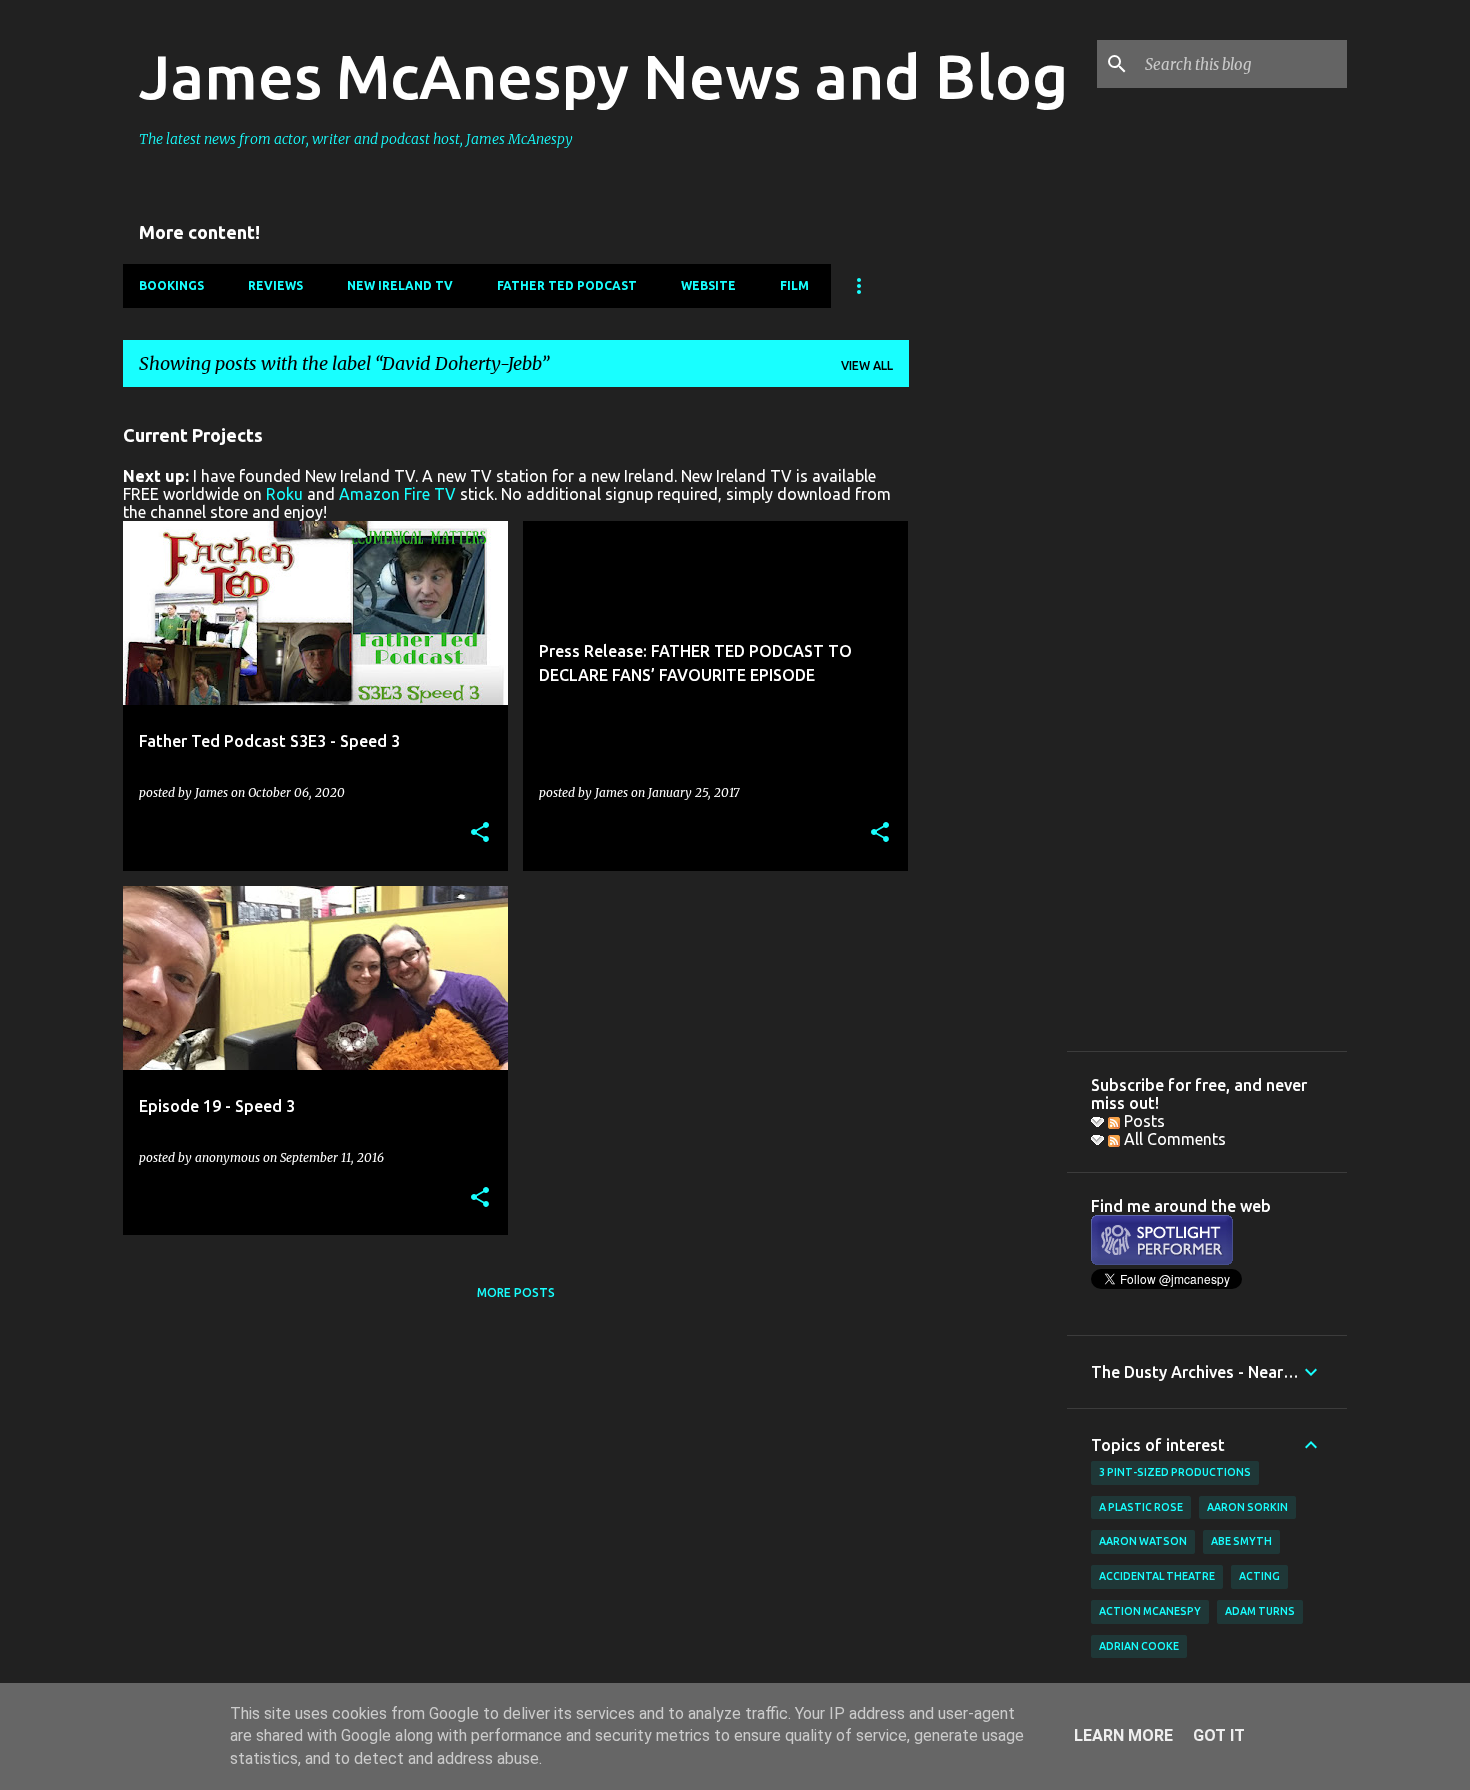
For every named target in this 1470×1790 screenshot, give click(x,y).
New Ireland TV (400, 285)
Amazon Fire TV (397, 494)
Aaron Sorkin (1247, 1507)
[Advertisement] (988, 703)
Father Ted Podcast (567, 285)
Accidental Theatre (1157, 1576)
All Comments (1173, 1139)
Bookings (171, 285)
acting (1259, 1576)
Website (708, 285)
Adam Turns (1260, 1611)
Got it (1219, 1735)
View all (867, 365)
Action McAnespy (1150, 1611)
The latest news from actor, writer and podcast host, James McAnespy (356, 139)
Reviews (275, 285)
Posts (1142, 1121)
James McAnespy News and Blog (603, 76)
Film (794, 285)
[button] (480, 833)
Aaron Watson (1143, 1541)
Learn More (1123, 1735)
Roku (284, 494)
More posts (516, 1292)
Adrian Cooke (1139, 1646)
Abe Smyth (1241, 1541)
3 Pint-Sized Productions (1175, 1472)
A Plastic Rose (1141, 1507)
